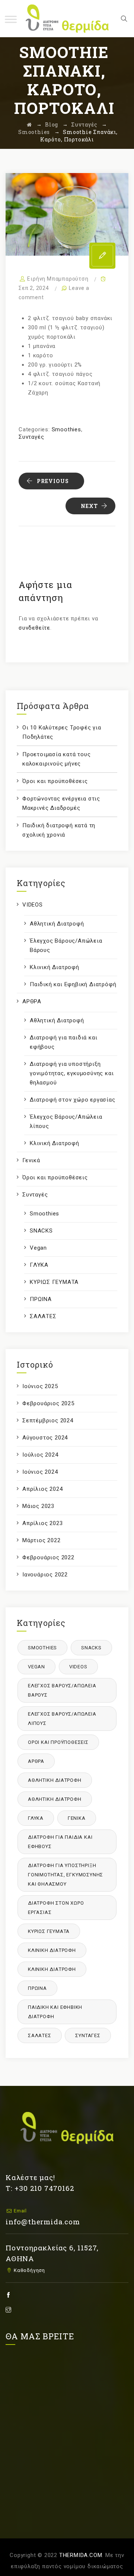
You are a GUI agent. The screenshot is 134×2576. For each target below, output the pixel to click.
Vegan (38, 1248)
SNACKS (41, 1231)
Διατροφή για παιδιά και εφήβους (63, 1042)
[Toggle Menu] (11, 19)
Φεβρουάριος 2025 (48, 1403)
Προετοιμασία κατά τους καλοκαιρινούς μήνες (57, 759)
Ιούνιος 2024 (40, 1472)
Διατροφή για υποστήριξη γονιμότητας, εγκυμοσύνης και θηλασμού (72, 1073)
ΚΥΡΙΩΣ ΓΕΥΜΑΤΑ (54, 1282)
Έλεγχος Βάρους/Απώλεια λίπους (66, 1121)
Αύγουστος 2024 (45, 1438)
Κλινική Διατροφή (55, 967)
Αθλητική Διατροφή (57, 924)
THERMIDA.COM (81, 2555)
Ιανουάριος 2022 (45, 1575)
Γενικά (31, 1160)
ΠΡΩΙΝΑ (41, 1299)
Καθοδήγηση (29, 2270)
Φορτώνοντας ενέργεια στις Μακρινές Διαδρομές (61, 803)
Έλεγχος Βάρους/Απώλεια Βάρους (66, 945)
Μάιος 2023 (38, 1506)
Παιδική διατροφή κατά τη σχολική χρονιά (59, 830)
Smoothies (66, 429)
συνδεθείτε (34, 628)
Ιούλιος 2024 (40, 1455)
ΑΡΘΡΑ (32, 1001)
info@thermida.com (43, 2222)
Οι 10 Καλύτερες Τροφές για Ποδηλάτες (62, 732)
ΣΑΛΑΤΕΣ (43, 1316)
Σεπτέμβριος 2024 (48, 1420)
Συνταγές (31, 437)
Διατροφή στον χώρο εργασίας (73, 1100)
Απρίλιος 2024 (42, 1489)
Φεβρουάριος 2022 (48, 1557)
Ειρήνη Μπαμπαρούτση (58, 279)
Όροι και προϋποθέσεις (55, 781)
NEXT (89, 506)
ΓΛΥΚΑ (39, 1265)
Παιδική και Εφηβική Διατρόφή (73, 984)
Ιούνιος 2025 (40, 1386)
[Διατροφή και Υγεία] (67, 19)
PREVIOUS (53, 481)
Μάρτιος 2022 (42, 1540)
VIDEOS (33, 905)
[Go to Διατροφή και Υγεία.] (29, 124)
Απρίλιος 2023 (42, 1523)
